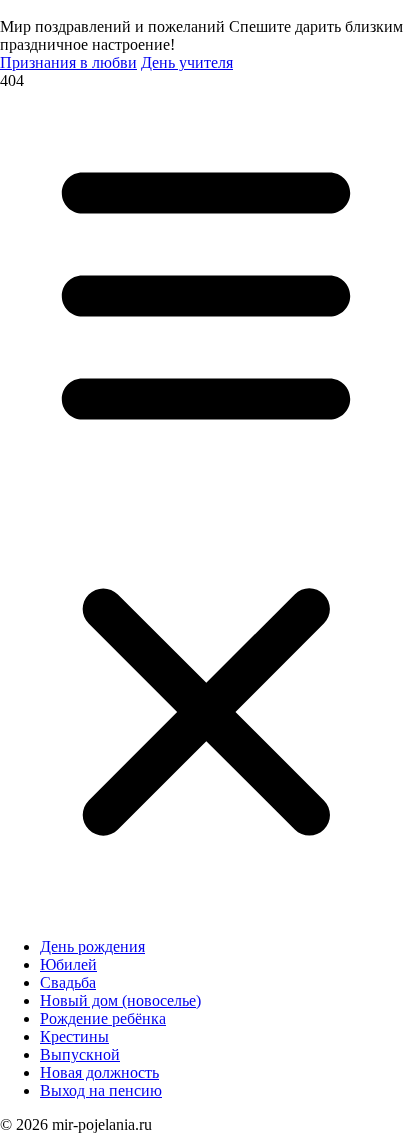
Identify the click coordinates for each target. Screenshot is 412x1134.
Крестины (74, 1036)
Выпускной (80, 1054)
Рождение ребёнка (103, 1018)
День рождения (92, 946)
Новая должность (99, 1072)
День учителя (187, 62)
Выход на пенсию (101, 1090)
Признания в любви (68, 62)
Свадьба (68, 982)
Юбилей (68, 964)
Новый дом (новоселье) (120, 1000)
